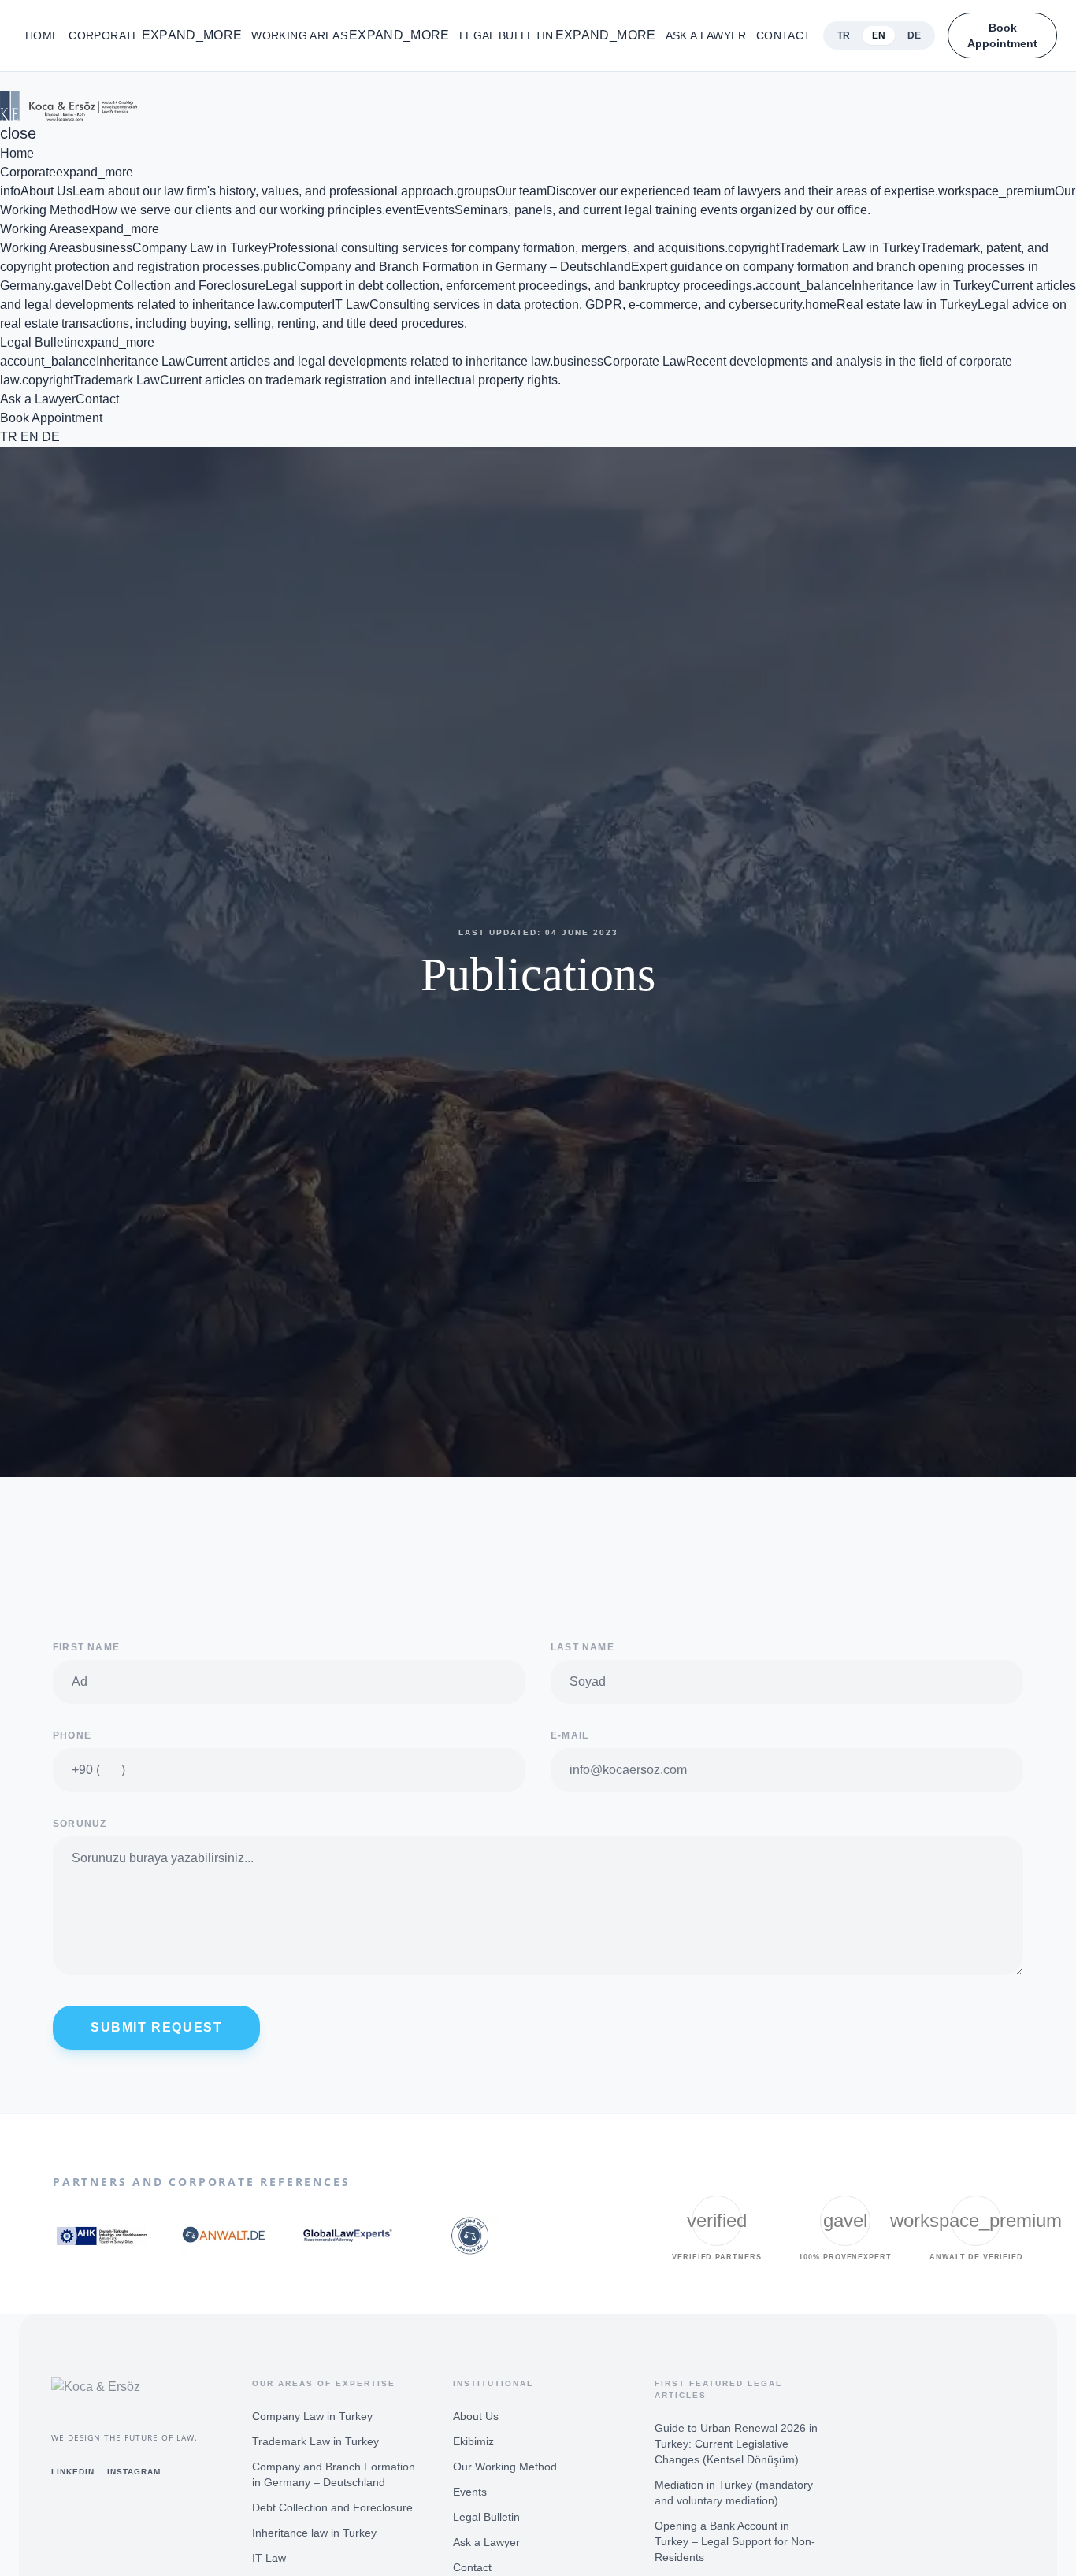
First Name (86, 1647)
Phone (72, 1735)
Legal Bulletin (558, 35)
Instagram (134, 2472)
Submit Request (156, 2027)
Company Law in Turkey (312, 2416)
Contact (783, 35)
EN (30, 437)
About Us (476, 2416)
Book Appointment (1002, 35)
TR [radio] (844, 35)
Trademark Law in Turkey (315, 2441)
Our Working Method (505, 2467)
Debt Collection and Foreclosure (332, 2507)
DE (51, 437)
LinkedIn (73, 2472)
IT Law (269, 2558)
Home (42, 35)
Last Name (583, 1647)
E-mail (570, 1735)
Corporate (155, 35)
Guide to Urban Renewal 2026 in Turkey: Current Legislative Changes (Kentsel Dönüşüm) (736, 2444)
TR (9, 437)
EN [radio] (879, 35)
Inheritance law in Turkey (314, 2533)
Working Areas (350, 35)
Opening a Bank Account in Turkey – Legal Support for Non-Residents (735, 2541)
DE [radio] (914, 35)
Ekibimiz (473, 2441)
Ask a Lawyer (706, 35)
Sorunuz (80, 1824)
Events (470, 2492)
